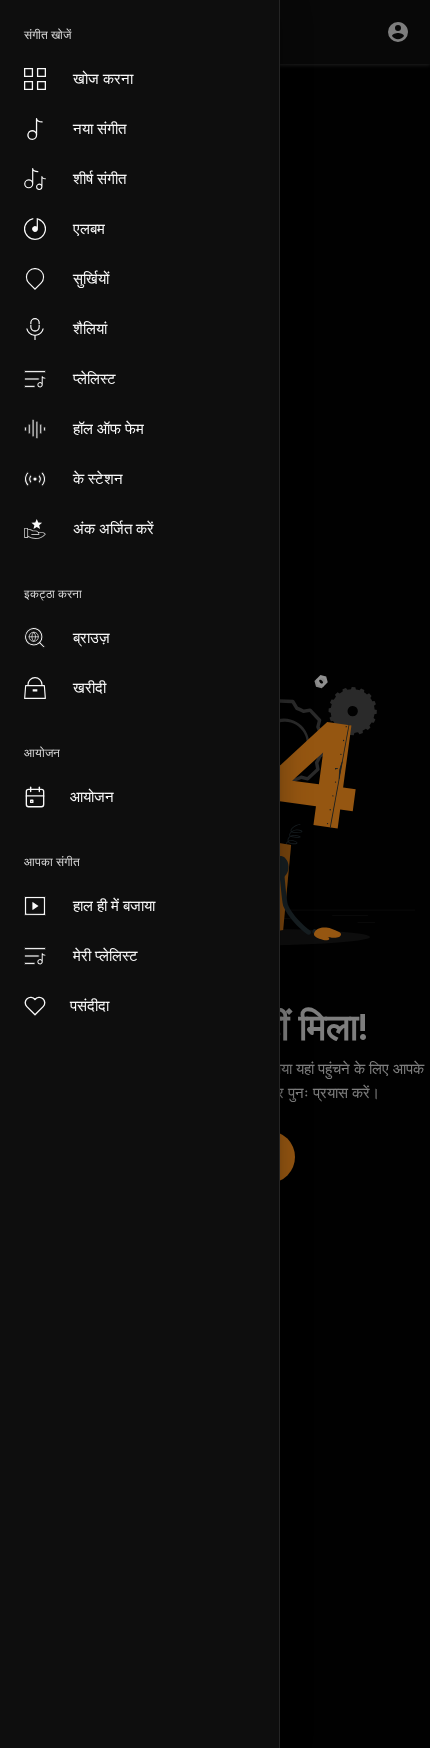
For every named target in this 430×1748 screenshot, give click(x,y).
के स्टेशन (98, 478)
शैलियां (90, 328)
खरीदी (89, 687)
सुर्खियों (91, 278)
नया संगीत (99, 128)
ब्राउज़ (91, 637)
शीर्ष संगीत (99, 178)
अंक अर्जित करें (113, 528)
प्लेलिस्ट (94, 378)
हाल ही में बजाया (114, 905)
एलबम (89, 228)
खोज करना (103, 78)
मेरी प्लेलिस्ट (105, 955)
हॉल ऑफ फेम (108, 428)
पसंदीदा (89, 1005)
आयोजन (92, 796)
